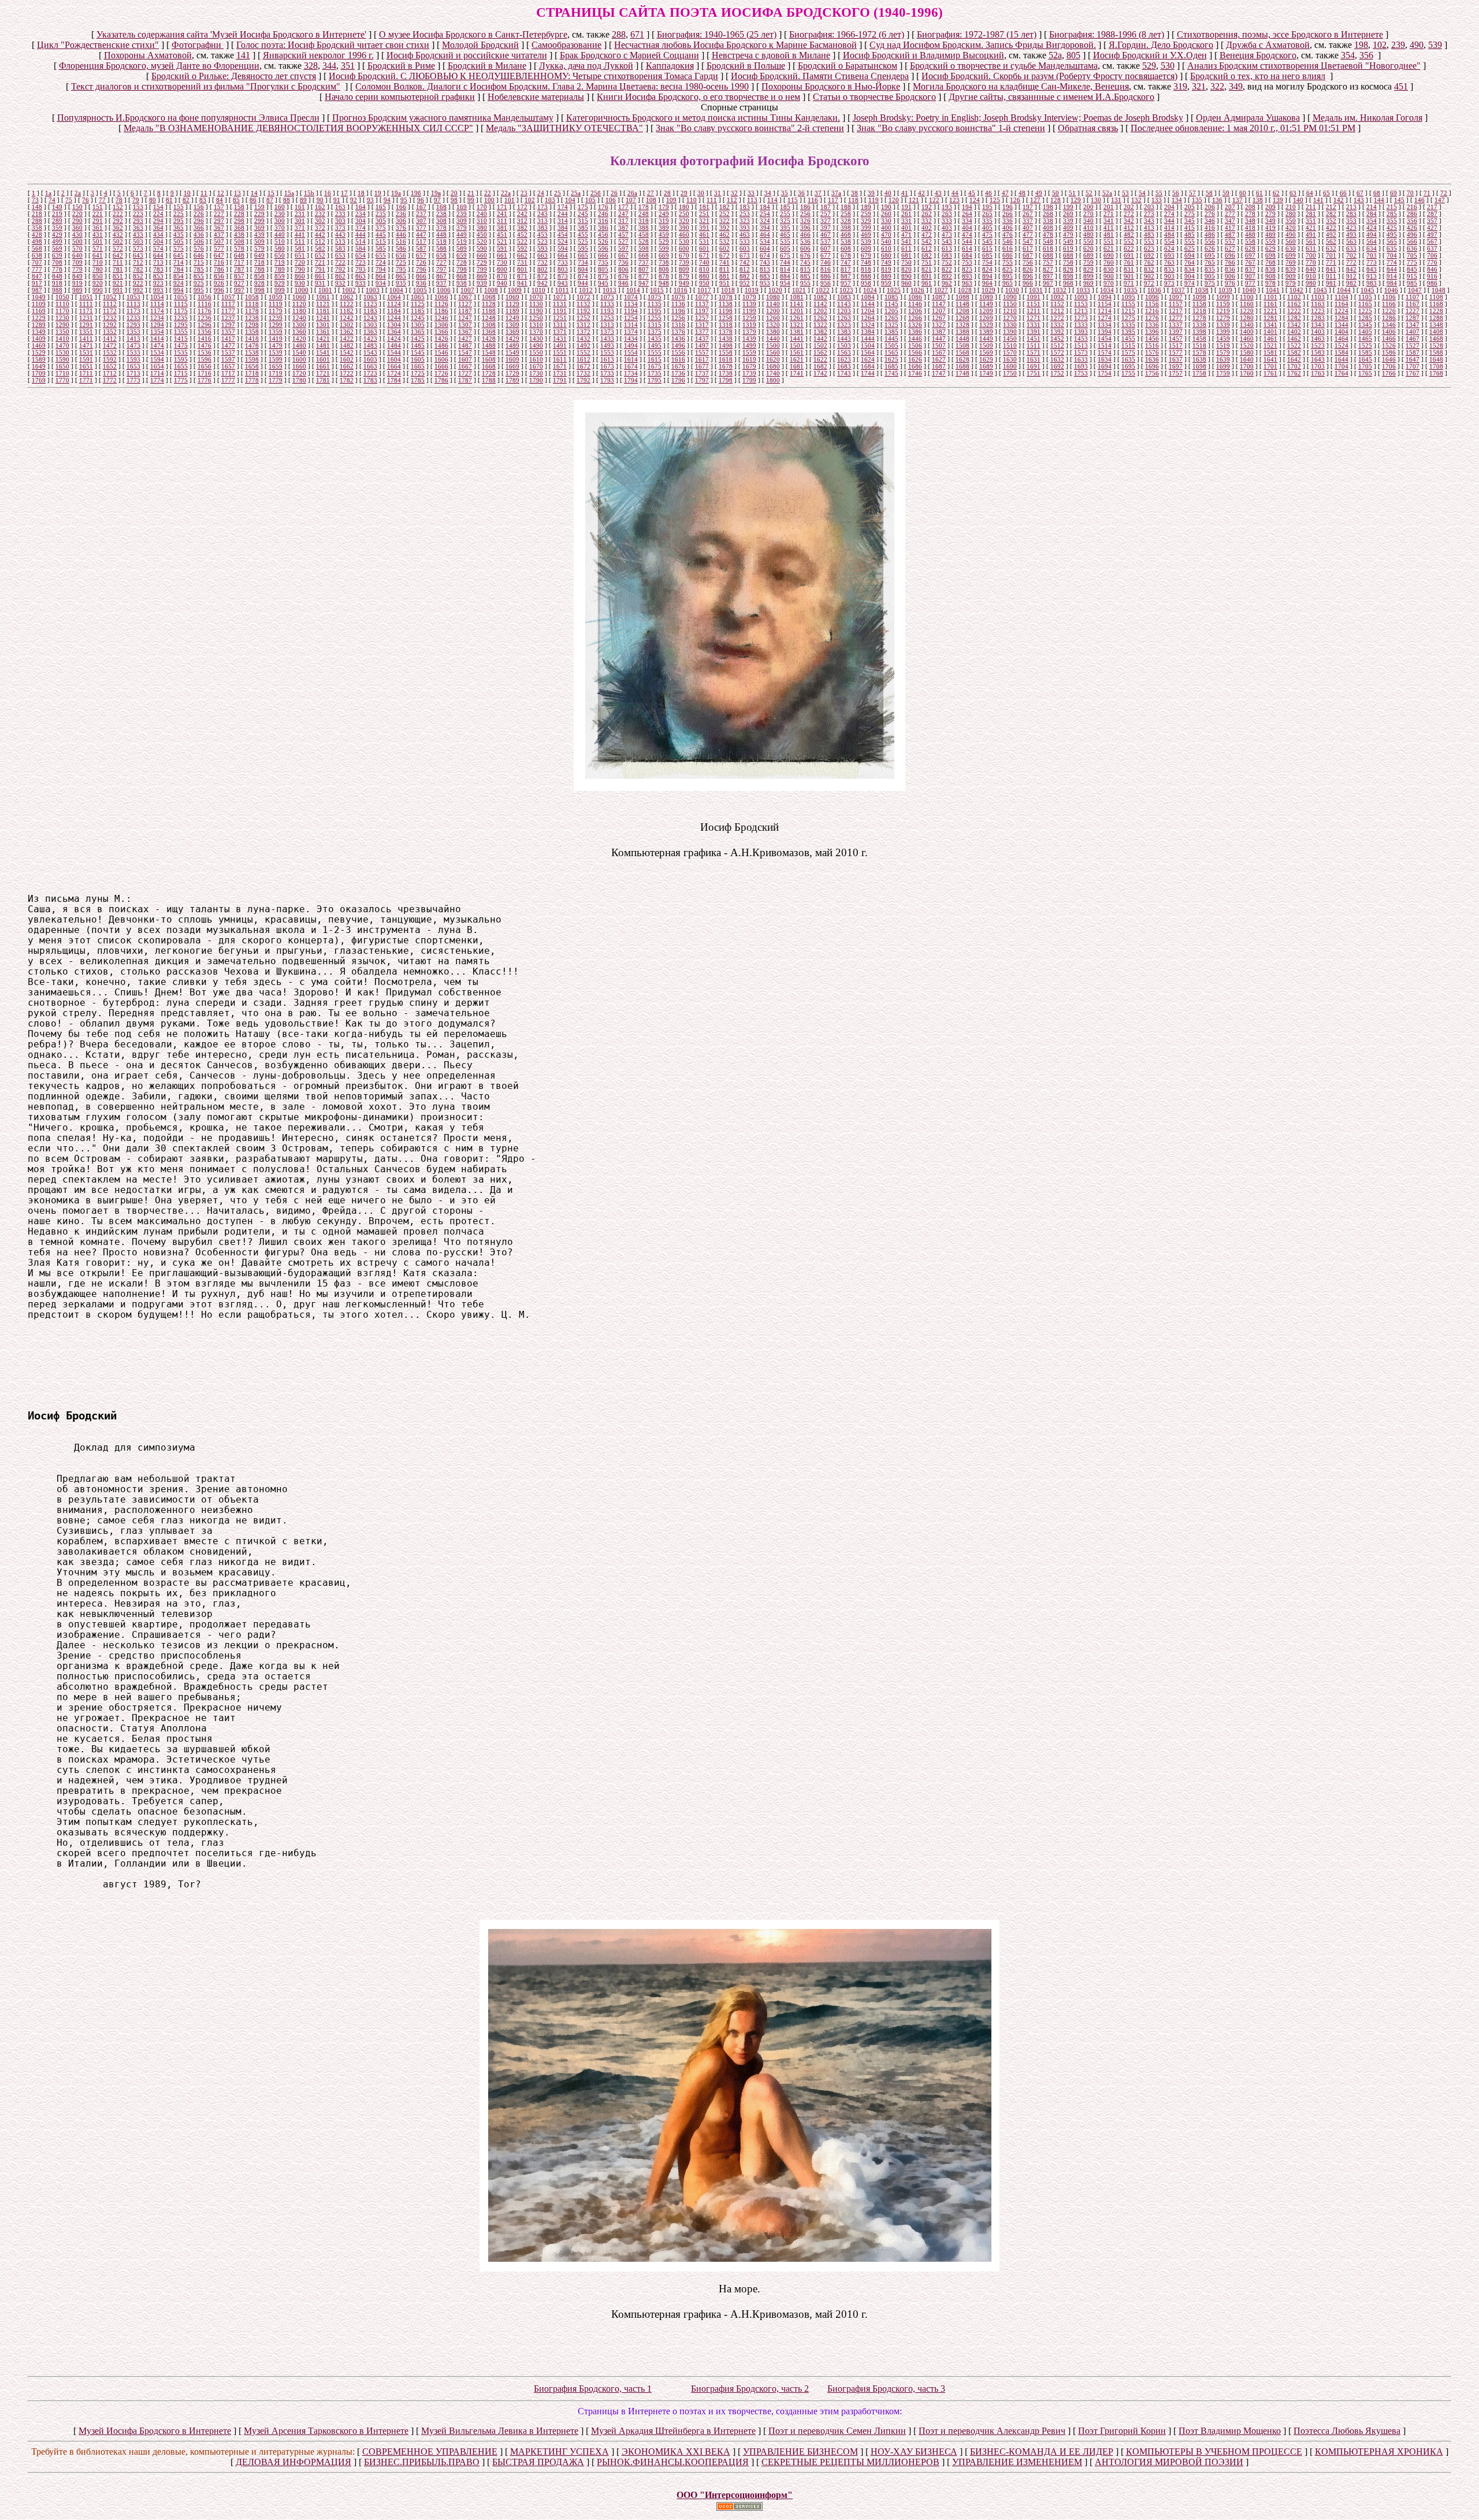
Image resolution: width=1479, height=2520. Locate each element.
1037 (1178, 290)
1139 (749, 304)
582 (320, 248)
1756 (1152, 373)
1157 (1176, 304)
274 (1169, 214)
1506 (915, 345)
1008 (491, 290)
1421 (323, 339)
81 (169, 200)
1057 (228, 297)
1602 (347, 359)
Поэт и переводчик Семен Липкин (837, 2431)
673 (745, 255)
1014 (633, 290)
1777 (228, 380)
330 (886, 221)
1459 (1223, 339)
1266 (915, 318)
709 (77, 262)
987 (37, 290)
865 (401, 276)
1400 (1247, 332)
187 (826, 207)
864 (381, 276)
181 (704, 207)
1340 (1247, 325)
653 (340, 255)
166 (401, 207)
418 (1250, 228)
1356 (205, 332)
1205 (891, 311)
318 (644, 221)
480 (1088, 235)
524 (563, 241)
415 (1190, 228)
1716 (205, 373)
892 (947, 276)
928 (259, 283)
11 (204, 193)
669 (664, 255)
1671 (560, 366)
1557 (702, 352)
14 (254, 193)
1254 (631, 318)
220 (77, 214)
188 (846, 207)
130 (1096, 200)
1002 (349, 290)
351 (348, 66)
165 (381, 207)
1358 (252, 332)
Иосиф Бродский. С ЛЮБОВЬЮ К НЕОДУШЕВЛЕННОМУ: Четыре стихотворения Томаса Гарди (523, 76)
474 (967, 235)
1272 (1057, 318)
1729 (512, 373)
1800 (773, 380)
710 (98, 262)
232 (320, 214)
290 (77, 221)
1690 (1010, 366)
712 (138, 262)
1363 (370, 332)
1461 (1270, 339)
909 (1291, 276)
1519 (1223, 345)
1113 (133, 304)
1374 (631, 332)
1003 (373, 290)
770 (1311, 262)
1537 (228, 352)
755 (1008, 262)
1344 (1341, 325)
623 (1149, 248)
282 (1331, 214)
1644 (1341, 359)
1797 (702, 380)
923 (158, 283)
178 (644, 207)
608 (846, 248)
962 (947, 283)
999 (280, 290)
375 (381, 228)
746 (826, 262)
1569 (986, 352)
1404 (1341, 332)
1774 (157, 380)
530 (1168, 66)
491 (1311, 235)
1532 (110, 352)
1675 (655, 366)
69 (1393, 193)
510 (280, 241)
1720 (299, 373)
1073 (607, 297)
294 (158, 221)
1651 (86, 366)
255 (785, 214)
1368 (489, 332)
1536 (205, 352)
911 (1331, 276)
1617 (702, 359)
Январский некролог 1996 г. (318, 55)
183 (745, 207)
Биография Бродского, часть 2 (750, 2389)
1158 (1199, 304)
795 (401, 269)
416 (1210, 228)
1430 (536, 339)
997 (239, 290)
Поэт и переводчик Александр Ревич (992, 2431)
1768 (1436, 373)
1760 (1247, 373)
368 (239, 228)
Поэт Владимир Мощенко (1230, 2431)
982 (1351, 283)
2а (78, 193)
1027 (941, 290)
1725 (418, 373)
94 (387, 200)
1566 (915, 352)
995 (199, 290)
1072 (584, 297)
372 (320, 228)
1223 (1318, 311)
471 (906, 235)
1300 (299, 325)
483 (1149, 235)
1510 (1010, 345)
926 (219, 283)
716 (219, 262)
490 (1417, 45)
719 (280, 262)
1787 (465, 380)
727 (441, 262)
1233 (133, 318)
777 (37, 269)
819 (886, 269)
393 (745, 228)
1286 (1389, 318)
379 (462, 228)
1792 (584, 380)
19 (378, 193)
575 (179, 248)
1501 (797, 345)
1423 (370, 339)
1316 (678, 325)
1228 (1436, 311)
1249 (512, 318)
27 (651, 193)
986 (1432, 283)
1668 (489, 366)
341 (1109, 221)
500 (77, 241)
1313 (607, 325)
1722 (347, 373)
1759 (1223, 373)
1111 (86, 304)
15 (271, 193)
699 (1291, 255)
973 (1169, 283)
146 (1419, 200)
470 (886, 235)
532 (724, 241)
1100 (1247, 297)
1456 (1152, 339)
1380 (773, 332)
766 (1230, 262)
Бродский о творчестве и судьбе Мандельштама (1004, 66)
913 (1372, 276)
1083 (844, 297)
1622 (820, 359)
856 (219, 276)
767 (1250, 262)
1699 (1223, 366)
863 (361, 276)
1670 (536, 366)
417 (1230, 228)
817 (846, 269)
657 (421, 255)
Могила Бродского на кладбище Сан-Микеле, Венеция (1021, 86)
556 (1210, 241)
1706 (1389, 366)
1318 (726, 325)
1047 (1415, 290)
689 (1088, 255)
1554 (631, 352)
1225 (1365, 311)
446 (401, 235)
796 (421, 269)
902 (1149, 276)
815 (805, 269)
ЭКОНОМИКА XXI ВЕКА (676, 2452)
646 (199, 255)
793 (361, 269)
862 (340, 276)
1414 (157, 339)
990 (98, 290)
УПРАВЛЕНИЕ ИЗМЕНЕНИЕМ (1017, 2462)
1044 (1344, 290)
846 (1432, 269)
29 (684, 193)
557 (1230, 241)
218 (37, 214)
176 (603, 207)
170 (482, 207)
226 (199, 214)
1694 (1105, 366)
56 (1176, 193)
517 (421, 241)
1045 (1367, 290)
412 (1129, 228)
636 (1412, 248)
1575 (1128, 352)
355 (1392, 221)
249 (664, 214)
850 (98, 276)
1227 (1413, 311)
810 (704, 269)
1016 (681, 290)
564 (1372, 241)
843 (1372, 269)
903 (1169, 276)
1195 (655, 311)
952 (745, 283)
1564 (868, 352)
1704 (1341, 366)
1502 (820, 345)
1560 (773, 352)
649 (259, 255)
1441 (797, 339)
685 (987, 255)
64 (1310, 193)
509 (259, 241)
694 (1190, 255)
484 (1169, 235)
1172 (110, 311)
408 (1048, 228)
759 (1088, 262)
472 (927, 235)
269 (1068, 214)
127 (1035, 200)
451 (1401, 86)
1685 (891, 366)
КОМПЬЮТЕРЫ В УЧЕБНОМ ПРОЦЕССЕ (1214, 2452)
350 (1291, 221)
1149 (986, 304)
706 (1432, 255)
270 (1088, 214)
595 (583, 248)
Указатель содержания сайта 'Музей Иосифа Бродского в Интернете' (231, 34)
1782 (347, 380)
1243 (370, 318)
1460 (1247, 339)
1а (48, 193)
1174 (157, 311)
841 (1331, 269)
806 (623, 269)
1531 (86, 352)
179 (664, 207)
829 (1088, 269)
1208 (963, 311)
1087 (939, 297)
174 (563, 207)
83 (203, 200)
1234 (157, 318)
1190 (536, 311)
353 (1351, 221)
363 (138, 228)
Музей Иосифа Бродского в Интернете (155, 2431)
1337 (1176, 325)
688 (1048, 255)
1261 (797, 318)
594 (563, 248)
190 (886, 207)
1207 (939, 311)
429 (57, 235)
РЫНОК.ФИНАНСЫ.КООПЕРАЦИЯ (673, 2462)
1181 (323, 311)
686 (1008, 255)
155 (179, 207)
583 (340, 248)
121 (914, 200)
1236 (205, 318)
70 (1410, 193)
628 (1250, 248)
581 (300, 248)
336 (1008, 221)
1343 (1318, 325)
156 (199, 207)
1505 (891, 345)
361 (98, 228)
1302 (347, 325)
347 (1230, 221)
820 (906, 269)
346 (1210, 221)
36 (801, 193)
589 (462, 248)
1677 (702, 366)
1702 (1294, 366)
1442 (820, 339)
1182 (347, 311)
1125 (418, 304)
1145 (891, 304)
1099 (1223, 297)
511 (300, 241)
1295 (181, 325)
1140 (773, 304)
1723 (370, 373)
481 (1109, 235)
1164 (1341, 304)
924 (179, 283)
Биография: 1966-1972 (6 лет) (847, 34)
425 (1392, 228)
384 (563, 228)
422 (1331, 228)
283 (1351, 214)
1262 (820, 318)
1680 (773, 366)
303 (340, 221)
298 (239, 221)
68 (1377, 193)
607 (826, 248)
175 (583, 207)
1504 (868, 345)
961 (927, 283)
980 (1311, 283)
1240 (299, 318)
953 (765, 283)
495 (1392, 235)
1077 (702, 297)
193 (947, 207)
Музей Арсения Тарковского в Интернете (326, 2431)
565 (1392, 241)
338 (1048, 221)
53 (1125, 193)
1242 (347, 318)
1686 (915, 366)
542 (927, 241)
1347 (1413, 325)
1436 (678, 339)
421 (1311, 228)
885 (805, 276)
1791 (560, 380)
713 (158, 262)
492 (1331, 235)
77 (102, 200)
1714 (157, 373)
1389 (986, 332)
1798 (726, 380)
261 (906, 214)
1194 (631, 311)
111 (712, 200)
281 (1311, 214)
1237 (228, 318)
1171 (86, 311)
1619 (749, 359)
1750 (1010, 373)
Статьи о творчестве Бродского (874, 97)
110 (692, 200)
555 (1190, 241)
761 (1129, 262)
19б (416, 193)
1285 (1365, 318)
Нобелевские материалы (536, 97)
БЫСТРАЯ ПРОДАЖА (538, 2462)
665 (583, 255)
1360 (299, 332)
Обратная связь (1088, 128)
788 (259, 269)
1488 (489, 345)
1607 (465, 359)
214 (1372, 207)
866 (421, 276)
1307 (465, 325)
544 (967, 241)
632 (1331, 248)
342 (1129, 221)
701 (1331, 255)
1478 (252, 345)
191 (906, 207)
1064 (394, 297)
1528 (1436, 345)
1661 (323, 366)
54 (1142, 193)
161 (300, 207)
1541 (323, 352)
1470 (62, 345)
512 (320, 241)
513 (340, 241)
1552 (584, 352)
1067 (465, 297)
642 (118, 255)
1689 (986, 366)
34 (768, 193)
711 (118, 262)
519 (462, 241)
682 (927, 255)
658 (441, 255)
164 (361, 207)
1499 (749, 345)
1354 (157, 332)
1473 (133, 345)
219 (57, 214)
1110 (62, 304)
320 (684, 221)
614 (967, 248)
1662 (347, 366)
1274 (1105, 318)
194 (967, 207)
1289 (39, 325)
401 (906, 228)
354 (1348, 55)
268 (1048, 214)
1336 (1152, 325)
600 (684, 248)
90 (320, 200)
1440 (773, 339)
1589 (39, 359)
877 (644, 276)
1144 (868, 304)
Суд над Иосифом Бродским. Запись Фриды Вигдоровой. (983, 45)
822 (947, 269)
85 (236, 200)
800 (502, 269)
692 (1149, 255)
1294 (157, 325)
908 (1270, 276)
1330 (1010, 325)
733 (563, 262)
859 (280, 276)
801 (522, 269)
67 (1360, 193)
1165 (1365, 304)
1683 (844, 366)
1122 (347, 304)
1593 (133, 359)
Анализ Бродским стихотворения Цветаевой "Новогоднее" (1304, 66)
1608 (489, 359)
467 (826, 235)
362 (118, 228)
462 (724, 235)
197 (1028, 207)
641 (98, 255)
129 (1076, 200)
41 (905, 193)
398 (846, 228)
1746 (915, 373)
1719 (276, 373)
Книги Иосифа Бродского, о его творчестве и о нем (698, 97)
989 (77, 290)
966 (1028, 283)
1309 (512, 325)
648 (239, 255)
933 (361, 283)
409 (1068, 228)
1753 (1081, 373)
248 (644, 214)
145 (1399, 200)
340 (1088, 221)
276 (1210, 214)
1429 (512, 339)
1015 (657, 290)
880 (704, 276)
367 (219, 228)
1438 (726, 339)
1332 (1057, 325)
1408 (1436, 332)
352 (1331, 221)
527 (623, 241)
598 (644, 248)
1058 (252, 297)
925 (199, 283)
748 (866, 262)
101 (510, 200)
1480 (299, 345)
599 (664, 248)
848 (57, 276)
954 (785, 283)
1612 (584, 359)
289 (57, 221)
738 (664, 262)
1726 (441, 373)
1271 (1034, 318)
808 (664, 269)
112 (732, 200)
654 (361, 255)
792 (340, 269)
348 (1250, 221)
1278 (1199, 318)
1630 (1010, 359)
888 (866, 276)
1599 (276, 359)
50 (1056, 193)
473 (947, 235)
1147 (939, 304)
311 (502, 221)
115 (793, 200)
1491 (560, 345)
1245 (418, 318)
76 (86, 200)
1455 (1128, 339)
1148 (963, 304)
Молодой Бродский (480, 45)
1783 (370, 380)
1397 (1176, 332)
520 (482, 241)
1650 (62, 366)
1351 (86, 332)
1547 (465, 352)
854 (179, 276)
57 (1192, 193)
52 (1089, 193)
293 (138, 221)
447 (421, 235)
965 (1008, 283)
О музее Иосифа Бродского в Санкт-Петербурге (473, 34)
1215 (1128, 311)
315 (583, 221)
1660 (299, 366)
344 (329, 66)
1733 (607, 373)
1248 (489, 318)
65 (1326, 193)
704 (1392, 255)
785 (199, 269)
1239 (276, 318)
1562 (820, 352)
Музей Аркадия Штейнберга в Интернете (673, 2431)
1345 (1365, 325)
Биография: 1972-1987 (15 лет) (977, 34)
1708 (1436, 366)
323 (745, 221)
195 (987, 207)
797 (441, 269)
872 (542, 276)
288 (619, 34)
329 (866, 221)
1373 (607, 332)
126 (1015, 200)
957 (846, 283)
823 (967, 269)
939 (482, 283)
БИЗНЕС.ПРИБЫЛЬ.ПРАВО (422, 2462)
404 (967, 228)
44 (955, 193)
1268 (963, 318)
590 (482, 248)
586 (401, 248)
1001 (325, 290)
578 (239, 248)
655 (381, 255)
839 (1291, 269)
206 (1210, 207)
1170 (62, 311)
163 (340, 207)
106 (611, 200)
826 (1028, 269)
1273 (1081, 318)
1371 (560, 332)
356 (1366, 55)
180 (684, 207)
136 (1217, 200)
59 (1226, 193)
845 (1412, 269)
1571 (1034, 352)
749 (886, 262)
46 (989, 193)
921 (118, 283)
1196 (678, 311)
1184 (394, 311)
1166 (1389, 304)
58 (1209, 193)
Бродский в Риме (401, 66)
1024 (870, 290)
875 (603, 276)
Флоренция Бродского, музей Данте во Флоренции (159, 66)
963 (967, 283)
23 (524, 193)
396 (805, 228)
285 (1392, 214)
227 (219, 214)
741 (724, 262)
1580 (1247, 352)
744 (785, 262)
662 (522, 255)
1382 (820, 332)
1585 (1365, 352)
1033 (1083, 290)
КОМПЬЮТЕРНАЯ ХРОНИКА (1379, 2452)
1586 (1389, 352)
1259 (749, 318)
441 (300, 235)
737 (644, 262)
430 (77, 235)
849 (77, 276)
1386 (915, 332)
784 (179, 269)
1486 (441, 345)
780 (98, 269)
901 (1129, 276)
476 (1008, 235)
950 (704, 283)
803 (563, 269)
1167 (1413, 304)
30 (701, 193)
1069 (512, 297)
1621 (797, 359)
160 (280, 207)
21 (471, 193)
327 (826, 221)
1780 (299, 380)
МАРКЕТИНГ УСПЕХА (560, 2452)
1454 (1105, 339)
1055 (181, 297)
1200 (773, 311)
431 (98, 235)
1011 (562, 290)
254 (765, 214)
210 (1291, 207)
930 (300, 283)
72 (1444, 193)
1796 (678, 380)
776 (1432, 262)
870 (502, 276)
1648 (1436, 359)
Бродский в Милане (487, 66)
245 (583, 214)
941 (522, 283)
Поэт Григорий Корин (1122, 2431)
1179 (276, 311)
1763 (1318, 373)
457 (623, 235)
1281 (1270, 318)
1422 (347, 339)
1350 (62, 332)
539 (1435, 45)
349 (1236, 86)
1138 (726, 304)
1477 (228, 345)
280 (1291, 214)
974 (1190, 283)
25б (596, 193)
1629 (986, 359)
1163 (1318, 304)
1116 (205, 304)
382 (522, 228)
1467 (1413, 339)
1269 (986, 318)
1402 (1294, 332)
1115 (181, 304)
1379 (749, 332)
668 (644, 255)
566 (1412, 241)
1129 (512, 304)
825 (1008, 269)
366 (199, 228)
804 (583, 269)
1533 (133, 352)
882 (745, 276)
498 (37, 241)
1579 (1223, 352)
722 (340, 262)
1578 (1199, 352)
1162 (1294, 304)
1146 (915, 304)
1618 (726, 359)
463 (745, 235)
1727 (465, 373)
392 (724, 228)
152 (118, 207)
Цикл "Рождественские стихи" (98, 45)
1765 (1365, 373)
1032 (1060, 290)
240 (482, 214)
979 (1291, 283)
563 (1351, 241)
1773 (133, 380)
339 (1068, 221)
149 (57, 207)
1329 (986, 325)
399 (866, 228)
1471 (86, 345)
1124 (394, 304)
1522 (1294, 345)
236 (401, 214)
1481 (323, 345)
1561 (797, 352)
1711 (86, 373)
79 (136, 200)
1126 (441, 304)
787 (239, 269)
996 (219, 290)
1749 (986, 373)
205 (1190, 207)
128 (1056, 200)
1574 (1105, 352)
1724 (394, 373)
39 (871, 193)
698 (1270, 255)
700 (1311, 255)
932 (340, 283)
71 (1427, 193)
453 (542, 235)
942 (542, 283)
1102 (1294, 297)
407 (1028, 228)
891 (927, 276)
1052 (110, 297)
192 (927, 207)
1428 (489, 339)
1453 (1081, 339)
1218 (1199, 311)
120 (894, 200)
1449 (986, 339)
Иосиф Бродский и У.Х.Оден (1150, 55)
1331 (1034, 325)
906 (1230, 276)
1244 (394, 318)
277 (1230, 214)
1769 (39, 380)
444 (361, 235)
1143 (844, 304)
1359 (276, 332)
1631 (1034, 359)
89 (303, 200)
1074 (631, 297)
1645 (1365, 359)
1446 (915, 339)
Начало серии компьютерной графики (400, 97)
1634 (1105, 359)
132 (1136, 200)
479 (1068, 235)
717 (239, 262)
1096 (1152, 297)
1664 (394, 366)
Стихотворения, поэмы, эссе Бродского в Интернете (1280, 34)
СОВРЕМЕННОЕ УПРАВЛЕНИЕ (430, 2452)
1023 (846, 290)
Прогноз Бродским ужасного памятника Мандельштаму (443, 118)
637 (1432, 248)
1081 (797, 297)
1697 (1176, 366)
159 (259, 207)
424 (1372, 228)
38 (854, 193)
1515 (1128, 345)
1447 (939, 339)
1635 (1128, 359)
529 (1149, 66)
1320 (773, 325)
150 (77, 207)
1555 (655, 352)
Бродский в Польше (746, 66)
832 (1149, 269)
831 (1129, 269)
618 (1048, 248)
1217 (1176, 311)
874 (583, 276)
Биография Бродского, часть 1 (593, 2389)
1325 (891, 325)
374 (361, 228)
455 (583, 235)
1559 (749, 352)
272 (1129, 214)
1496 (678, 345)
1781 (323, 380)
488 (1250, 235)
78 (119, 200)
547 (1028, 241)
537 (826, 241)
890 (906, 276)
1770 (62, 380)
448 (441, 235)
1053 (133, 297)
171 (502, 207)
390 (684, 228)
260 (886, 214)
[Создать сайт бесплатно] (739, 2508)
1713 (133, 373)
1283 (1318, 318)
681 (906, 255)
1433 (607, 339)
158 (239, 207)
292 (118, 221)
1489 (512, 345)
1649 (39, 366)
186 (805, 207)
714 (179, 262)
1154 (1105, 304)
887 (846, 276)
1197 (702, 311)
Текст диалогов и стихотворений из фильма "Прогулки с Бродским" (206, 86)
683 (947, 255)
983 (1372, 283)
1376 (678, 332)
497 (1432, 235)
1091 (1034, 297)
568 (37, 248)
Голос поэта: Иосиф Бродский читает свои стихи (333, 45)
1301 (323, 325)
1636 (1152, 359)
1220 (1247, 311)
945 (603, 283)
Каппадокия (670, 66)
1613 (607, 359)
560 (1291, 241)
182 (724, 207)
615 (987, 248)
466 (805, 235)
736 (623, 262)
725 (401, 262)
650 (280, 255)
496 (1412, 235)
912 (1351, 276)
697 (1250, 255)
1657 (228, 366)
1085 (891, 297)
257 (826, 214)
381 (502, 228)
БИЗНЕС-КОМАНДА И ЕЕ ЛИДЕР (1042, 2452)
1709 (39, 373)
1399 (1223, 332)
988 (57, 290)
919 (77, 283)
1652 (110, 366)
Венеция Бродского (1258, 55)
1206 (915, 311)
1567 (939, 352)
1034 (1107, 290)
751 (927, 262)
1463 (1318, 339)
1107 (1413, 297)
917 (37, 283)
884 (785, 276)
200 (1088, 207)
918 (57, 283)
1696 (1152, 366)
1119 (276, 304)
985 (1412, 283)
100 (489, 200)
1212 (1057, 311)
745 (805, 262)
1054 (157, 297)
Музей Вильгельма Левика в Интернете (500, 2431)
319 (1180, 86)
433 (138, 235)
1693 (1081, 366)
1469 (39, 345)
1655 (181, 366)
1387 (939, 332)
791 (320, 269)
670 (684, 255)
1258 (726, 318)
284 (1372, 214)
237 (421, 214)
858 (259, 276)
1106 (1389, 297)
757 (1048, 262)
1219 (1223, 311)
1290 (62, 325)
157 (219, 207)
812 (745, 269)
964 (987, 283)
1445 (891, 339)
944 (583, 283)
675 (785, 255)
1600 (299, 359)
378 (441, 228)
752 (947, 262)
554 (1169, 241)
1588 (1436, 352)
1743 (844, 373)
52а (1055, 55)
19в (436, 193)
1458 (1199, 339)
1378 (726, 332)
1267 (939, 318)
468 (846, 235)
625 (1190, 248)
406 (1008, 228)
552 (1129, 241)
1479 (276, 345)
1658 (252, 366)
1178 (252, 311)
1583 (1318, 352)
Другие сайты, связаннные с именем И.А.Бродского (1051, 97)
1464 (1341, 339)
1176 (205, 311)
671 (637, 34)
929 (280, 283)
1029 (989, 290)
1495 (655, 345)
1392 (1057, 332)
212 (1331, 207)
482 (1129, 235)
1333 (1081, 325)
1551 (560, 352)
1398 (1199, 332)
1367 (465, 332)
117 (833, 200)
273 (1149, 214)
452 (522, 235)
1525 (1365, 345)
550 (1088, 241)
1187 (465, 311)
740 (704, 262)
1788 (489, 380)
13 (237, 193)
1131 (560, 304)
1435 (655, 339)
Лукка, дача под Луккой (586, 66)
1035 (1131, 290)
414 (1169, 228)
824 (987, 269)
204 (1169, 207)
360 (77, 228)
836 (1230, 269)
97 (437, 200)
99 (471, 200)
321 (1199, 86)
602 (724, 248)
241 (502, 214)
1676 (678, 366)
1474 (157, 345)
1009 (515, 290)
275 (1190, 214)
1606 (441, 359)
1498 (726, 345)
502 (118, 241)
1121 (323, 304)
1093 (1081, 297)
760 (1109, 262)
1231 (86, 318)
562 (1331, 241)
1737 (702, 373)
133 (1157, 200)
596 (603, 248)
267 (1028, 214)
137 (1238, 200)
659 (462, 255)
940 (502, 283)
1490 (536, 345)
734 (583, 262)
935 (401, 283)
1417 (228, 339)
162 (320, 207)
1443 (844, 339)
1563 (844, 352)
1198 (726, 311)
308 (441, 221)
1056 (205, 297)
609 (866, 248)
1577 (1176, 352)
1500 (773, 345)
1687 (939, 366)
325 (785, 221)
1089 (986, 297)
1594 (157, 359)
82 (186, 200)
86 (253, 200)
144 (1379, 200)
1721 (323, 373)
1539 (276, 352)
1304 (394, 325)
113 (752, 200)
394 (765, 228)
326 (805, 221)
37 (818, 193)
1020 (775, 290)
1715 (181, 373)
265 (987, 214)
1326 (915, 325)
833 (1169, 269)
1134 (631, 304)
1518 (1199, 345)
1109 (39, 304)
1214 (1105, 311)
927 (239, 283)
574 (158, 248)
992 (138, 290)
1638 (1199, 359)
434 (158, 235)
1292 (110, 325)
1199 (749, 311)
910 (1311, 276)
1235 (181, 318)
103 (550, 200)
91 (337, 200)
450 (482, 235)
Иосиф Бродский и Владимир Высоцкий (924, 55)
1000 (302, 290)
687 (1028, 255)
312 (522, 221)
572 (118, 248)
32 (734, 193)
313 (542, 221)
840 (1311, 269)
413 (1149, 228)
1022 (823, 290)
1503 (844, 345)
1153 (1081, 304)
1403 (1318, 332)
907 (1250, 276)
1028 (965, 290)
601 (704, 248)
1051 (86, 297)
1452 (1057, 339)
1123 (370, 304)
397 (826, 228)
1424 (394, 339)
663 (542, 255)
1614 (631, 359)
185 (785, 207)
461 (704, 235)
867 (441, 276)
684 (967, 255)
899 (1088, 276)
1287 (1413, 318)
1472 (110, 345)
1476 (205, 345)
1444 (868, 339)
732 (542, 262)
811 (724, 269)
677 (826, 255)
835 (1210, 269)
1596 (205, 359)
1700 (1247, 366)
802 (542, 269)
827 (1048, 269)
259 (866, 214)
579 (259, 248)
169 (462, 207)
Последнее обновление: (1243, 128)
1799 (749, 380)
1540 (299, 352)
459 (664, 235)
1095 (1128, 297)
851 (118, 276)
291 (98, 221)
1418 (252, 339)
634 (1372, 248)
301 (300, 221)
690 (1109, 255)
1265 (891, 318)
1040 (1249, 290)
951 (724, 283)
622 (1129, 248)
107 (631, 200)
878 (664, 276)
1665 (418, 366)
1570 (1010, 352)
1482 (347, 345)
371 (300, 228)
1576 (1152, 352)
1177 (228, 311)
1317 (702, 325)
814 (785, 269)
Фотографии (198, 45)
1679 (749, 366)
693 (1169, 255)
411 (1109, 228)
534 (765, 241)
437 (219, 235)
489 (1270, 235)
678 (846, 255)
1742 (820, 373)
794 (381, 269)
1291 (86, 325)
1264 (868, 318)
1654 (157, 366)
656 (401, 255)
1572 (1057, 352)
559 (1270, 241)
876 (623, 276)
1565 (891, 352)
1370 (536, 332)
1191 (560, 311)
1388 (963, 332)
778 (57, 269)
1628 (963, 359)
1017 (704, 290)
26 (614, 193)
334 (967, 221)
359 (57, 228)
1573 (1081, 352)
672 (724, 255)
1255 (655, 318)
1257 (702, 318)
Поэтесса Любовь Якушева (1347, 2431)
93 (370, 200)
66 (1343, 193)
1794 (631, 380)
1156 (1152, 304)
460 (684, 235)
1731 (560, 373)
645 (179, 255)
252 (724, 214)
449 (462, 235)
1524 (1341, 345)
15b (309, 193)
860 (300, 276)
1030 (1012, 290)
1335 (1128, 325)
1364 (394, 332)
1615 (655, 359)
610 (886, 248)
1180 (299, 311)
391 (704, 228)
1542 (347, 352)
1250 (536, 318)
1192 (584, 311)
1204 (868, 311)
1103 (1318, 297)
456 (603, 235)
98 (454, 200)
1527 (1413, 345)
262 (927, 214)
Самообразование (566, 45)
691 (1129, 255)
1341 (1270, 325)
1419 (276, 339)
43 (938, 193)
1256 (678, 318)
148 (37, 207)
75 (69, 200)
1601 (323, 359)
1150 (1010, 304)
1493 (607, 345)
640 (77, 255)
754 (987, 262)
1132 (584, 304)
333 (947, 221)
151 (98, 207)
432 (118, 235)
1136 (678, 304)
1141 (797, 304)
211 (1311, 207)
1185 (418, 311)
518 (441, 241)
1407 (1413, 332)
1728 (489, 373)
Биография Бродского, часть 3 (886, 2389)
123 (954, 200)
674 (765, 255)
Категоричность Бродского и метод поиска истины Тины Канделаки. (703, 118)
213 (1351, 207)
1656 (205, 366)
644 (158, 255)
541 (906, 241)
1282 (1294, 318)
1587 (1413, 352)
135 (1197, 200)
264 (967, 214)
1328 (963, 325)
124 (975, 200)
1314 (631, 325)
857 (239, 276)
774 (1392, 262)
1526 (1389, 345)
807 (644, 269)
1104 (1341, 297)
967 (1048, 283)
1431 (560, 339)
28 (667, 193)
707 (37, 262)
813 (765, 269)
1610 (536, 359)
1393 (1081, 332)
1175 (181, 311)
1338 (1199, 325)
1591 (86, 359)
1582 (1294, 352)
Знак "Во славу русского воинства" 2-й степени (750, 128)
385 (583, 228)
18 (361, 193)
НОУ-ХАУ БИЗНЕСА (914, 2452)
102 (1380, 45)
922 (138, 283)
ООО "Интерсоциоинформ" (735, 2495)
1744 (868, 373)
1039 (1225, 290)
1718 (252, 373)
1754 (1105, 373)
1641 (1270, 359)
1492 (584, 345)
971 (1129, 283)
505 (179, 241)
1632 (1057, 359)
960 (906, 283)
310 (482, 221)
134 (1177, 200)
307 (421, 221)
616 (1008, 248)
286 (1412, 214)
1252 (584, 318)
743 (765, 262)
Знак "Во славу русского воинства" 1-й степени (951, 128)
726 (421, 262)
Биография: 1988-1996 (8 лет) (1107, 34)
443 (340, 235)
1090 (1010, 297)
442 (320, 235)
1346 (1389, 325)
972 (1149, 283)
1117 (228, 304)
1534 (157, 352)
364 (158, 228)
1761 (1270, 373)
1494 (631, 345)
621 (1109, 248)
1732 (584, 373)
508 (239, 241)
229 (259, 214)
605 (785, 248)
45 (972, 193)
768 (1270, 262)
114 (772, 200)
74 (52, 200)
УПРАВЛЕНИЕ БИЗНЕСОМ (800, 2452)
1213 (1081, 311)
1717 (228, 373)
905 (1210, 276)
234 (361, 214)
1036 (1154, 290)
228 (239, 214)
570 (77, 248)
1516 (1152, 345)
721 (320, 262)
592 (522, 248)
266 (1008, 214)
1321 (797, 325)
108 (651, 200)
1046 (1391, 290)
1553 (607, 352)
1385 (891, 332)
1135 (655, 304)
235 (381, 214)
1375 (655, 332)
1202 (820, 311)
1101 (1270, 297)
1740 (773, 373)
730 (502, 262)
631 (1311, 248)
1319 (749, 325)
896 (1028, 276)
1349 (39, 332)
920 (98, 283)
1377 (702, 332)
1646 (1389, 359)
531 (704, 241)
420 (1291, 228)
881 (724, 276)
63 (1293, 193)
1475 (181, 345)
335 (987, 221)
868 (462, 276)
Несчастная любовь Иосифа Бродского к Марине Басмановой (735, 45)
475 (987, 235)
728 (462, 262)
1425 (418, 339)
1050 (62, 297)
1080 (773, 297)
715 (199, 262)
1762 (1294, 373)
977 (1250, 283)
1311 (560, 325)
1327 (939, 325)
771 (1331, 262)
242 (522, 214)
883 (765, 276)
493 (1351, 235)
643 (138, 255)
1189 (512, 311)
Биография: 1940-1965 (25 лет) (717, 34)
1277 (1176, 318)
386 (603, 228)
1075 (655, 297)
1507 (939, 345)
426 (1412, 228)
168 (441, 207)
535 (785, 241)
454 (563, 235)
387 (623, 228)
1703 (1318, 366)
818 (866, 269)
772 (1351, 262)
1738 (726, 373)
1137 (702, 304)
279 (1270, 214)
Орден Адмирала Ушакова (1248, 118)
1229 (39, 318)
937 (441, 283)
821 (927, 269)
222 (118, 214)
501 (98, 241)
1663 (370, 366)
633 (1351, 248)
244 (563, 214)
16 (328, 193)
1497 (702, 345)
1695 (1128, 366)
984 (1392, 283)
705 (1412, 255)
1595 (181, 359)
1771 (86, 380)
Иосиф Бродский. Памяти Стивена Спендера (820, 76)
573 (138, 248)
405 (987, 228)
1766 (1389, 373)
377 (421, 228)
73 (35, 200)
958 (866, 283)
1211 (1034, 311)
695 (1210, 255)
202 (1129, 207)
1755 (1128, 373)
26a (632, 193)
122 (934, 200)
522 (522, 241)
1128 (489, 304)
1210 (1010, 311)
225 (179, 214)
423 (1351, 228)
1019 (752, 290)
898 (1068, 276)
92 (354, 200)
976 (1230, 283)
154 (158, 207)
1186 (441, 311)
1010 (538, 290)
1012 (586, 290)
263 (947, 214)
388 (644, 228)
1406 (1389, 332)
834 (1190, 269)
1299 (276, 325)
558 (1250, 241)
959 (886, 283)
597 (623, 248)
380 (482, 228)
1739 (749, 373)
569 (57, 248)
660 (482, 255)
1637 (1176, 359)
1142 (820, 304)
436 (199, 235)
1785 (418, 380)
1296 (205, 325)
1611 (560, 359)
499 (57, 241)
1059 (276, 297)
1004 (396, 290)
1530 (62, 352)
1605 (418, 359)
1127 (465, 304)
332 (927, 221)
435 (179, 235)
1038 (1202, 290)
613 (947, 248)
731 (522, 262)
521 (502, 241)
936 (421, 283)
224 (158, 214)
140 (1298, 200)
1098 (1199, 297)
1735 (655, 373)
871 (522, 276)
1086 (915, 297)
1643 (1318, 359)
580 (280, 248)
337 (1028, 221)
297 (219, 221)
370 (280, 228)
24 (541, 193)
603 (745, 248)
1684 (868, 366)
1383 (844, 332)
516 (401, 241)
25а (576, 193)
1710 (62, 373)
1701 (1270, 366)
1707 (1413, 366)
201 (1109, 207)
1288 (1436, 318)
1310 (536, 325)
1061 (323, 297)
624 (1169, 248)
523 (542, 241)
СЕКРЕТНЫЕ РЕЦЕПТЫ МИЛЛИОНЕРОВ (850, 2462)
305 (381, 221)
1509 (986, 345)
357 (1432, 221)
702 (1351, 255)
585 (381, 248)
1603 (370, 359)
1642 (1294, 359)
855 (199, 276)
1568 (963, 352)
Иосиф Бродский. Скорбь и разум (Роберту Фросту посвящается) (1049, 76)
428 (37, 235)
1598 (252, 359)
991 (118, 290)
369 (259, 228)
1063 (370, 297)
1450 (1010, 339)
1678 (726, 366)
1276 (1152, 318)
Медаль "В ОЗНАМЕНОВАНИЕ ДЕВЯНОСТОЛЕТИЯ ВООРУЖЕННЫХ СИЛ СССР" (298, 128)
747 (846, 262)
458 (644, 235)
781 (118, 269)
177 (623, 207)
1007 (467, 290)
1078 (726, 297)
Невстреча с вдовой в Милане (771, 55)
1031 (1036, 290)
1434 (631, 339)
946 (623, 283)
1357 (228, 332)
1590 (62, 359)
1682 (820, 366)
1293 (133, 325)
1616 (678, 359)
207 (1230, 207)
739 (684, 262)
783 (158, 269)
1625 (891, 359)
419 (1270, 228)
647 (219, 255)
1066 (441, 297)
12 (221, 193)
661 (502, 255)
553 (1149, 241)
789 (280, 269)
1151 (1034, 304)
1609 (512, 359)
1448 (963, 339)
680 (886, 255)
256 (805, 214)
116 (813, 200)
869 (482, 276)
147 (1440, 200)
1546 (441, 352)
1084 (868, 297)
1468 (1436, 339)
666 (603, 255)
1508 (963, 345)
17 (344, 193)
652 (320, 255)
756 (1028, 262)
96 (421, 200)
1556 (678, 352)
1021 (799, 290)
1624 (868, 359)
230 (280, 214)
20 (454, 193)
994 (179, 290)
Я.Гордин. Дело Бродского (1161, 45)
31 (718, 193)
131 (1116, 200)
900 (1109, 276)
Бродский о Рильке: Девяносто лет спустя (234, 76)
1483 (370, 345)
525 (583, 241)
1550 (536, 352)
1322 (820, 325)
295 (179, 221)
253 (745, 214)
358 (37, 228)
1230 (62, 318)
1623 (844, 359)
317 (623, 221)
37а (836, 193)
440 (280, 235)
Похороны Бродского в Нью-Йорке (831, 86)
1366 (441, 332)
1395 (1128, 332)
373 (340, 228)
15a (289, 193)
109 (671, 200)
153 (138, 207)
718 (259, 262)
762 (1149, 262)
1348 (1436, 325)
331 (906, 221)
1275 (1128, 318)
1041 (1273, 290)
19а (396, 193)
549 (1068, 241)
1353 (133, 332)
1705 (1365, 366)
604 (765, 248)
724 (381, 262)
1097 (1176, 297)
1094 (1105, 297)
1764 (1341, 373)
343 (1149, 221)
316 (603, 221)
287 (1432, 214)
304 (361, 221)
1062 (347, 297)
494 (1372, 235)
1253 (607, 318)
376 (401, 228)
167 (421, 207)
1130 (536, 304)
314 (563, 221)
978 (1270, 283)
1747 (939, 373)
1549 (512, 352)
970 (1109, 283)
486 (1210, 235)
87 (270, 200)
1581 (1270, 352)
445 (381, 235)
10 (187, 193)
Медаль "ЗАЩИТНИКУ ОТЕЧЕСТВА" (564, 128)
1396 (1152, 332)
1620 (773, 359)
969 (1088, 283)
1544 (394, 352)
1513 (1081, 345)
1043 (1320, 290)
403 (947, 228)
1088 (963, 297)
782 (138, 269)
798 (462, 269)
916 (1432, 276)
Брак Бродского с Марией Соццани (629, 55)
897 (1048, 276)
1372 (584, 332)
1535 (181, 352)
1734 (631, 373)
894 (987, 276)
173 (542, 207)
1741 (797, 373)
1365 (418, 332)
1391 (1034, 332)
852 (138, 276)
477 (1028, 235)
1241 (323, 318)
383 (542, 228)
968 (1068, 283)
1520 (1247, 345)
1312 (584, 325)
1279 (1223, 318)
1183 (370, 311)
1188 (489, 311)
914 (1392, 276)
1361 (323, 332)
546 (1008, 241)
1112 (110, 304)
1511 (1034, 345)
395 (785, 228)
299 (259, 221)
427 (1432, 228)
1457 (1176, 339)
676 (805, 255)
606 (805, 248)
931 (320, 283)
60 (1243, 193)
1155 (1128, 304)
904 (1190, 276)
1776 (205, 380)
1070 (536, 297)
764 (1190, 262)
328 (311, 66)
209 (1270, 207)
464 (765, 235)
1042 (1296, 290)
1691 (1034, 366)
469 (866, 235)
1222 (1294, 311)
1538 (252, 352)
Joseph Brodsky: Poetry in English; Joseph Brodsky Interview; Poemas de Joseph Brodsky (1018, 118)
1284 (1341, 318)
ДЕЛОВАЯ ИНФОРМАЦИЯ (293, 2462)
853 (158, 276)
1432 (584, 339)
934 (381, 283)
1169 (39, 311)
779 (77, 269)
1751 (1034, 373)
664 (563, 255)
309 (462, 221)
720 (300, 262)
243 (542, 214)
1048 (1439, 290)
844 (1392, 269)
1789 (512, 380)
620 (1088, 248)
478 (1048, 235)
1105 (1365, 297)
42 (921, 193)
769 (1291, 262)
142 (1339, 200)
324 (765, 221)
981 (1331, 283)
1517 (1176, 345)
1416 (205, 339)
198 (1361, 45)
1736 (678, 373)
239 (1398, 45)
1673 (607, 366)
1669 (512, 366)
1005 (420, 290)
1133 (607, 304)
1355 (181, 332)
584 (361, 248)
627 (1230, 248)
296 (199, 221)
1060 (299, 297)
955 (805, 283)
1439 (749, 339)
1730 (536, 373)
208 (1250, 207)
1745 (891, 373)
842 (1351, 269)
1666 (441, 366)
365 (179, 228)
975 (1210, 283)
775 (1412, 262)
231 (300, 214)
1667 (465, 366)
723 (361, 262)
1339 (1223, 325)
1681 (797, 366)
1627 (939, 359)
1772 (110, 380)
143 (1359, 200)
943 (563, 283)
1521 (1270, 345)
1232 (110, 318)
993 (158, 290)
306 (401, 221)
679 (866, 255)
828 (1068, 269)
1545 (418, 352)
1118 (252, 304)
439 (259, 235)
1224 (1341, 311)
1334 (1105, 325)
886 (826, 276)
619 (1068, 248)
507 (219, 241)
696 (1230, 255)
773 (1372, 262)
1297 (228, 325)
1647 (1413, 359)
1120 (299, 304)
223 (138, 214)
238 (441, 214)
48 (1022, 193)
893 (967, 276)
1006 (444, 290)
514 (361, 241)
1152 (1057, 304)
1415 (181, 339)
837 (1250, 269)
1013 (610, 290)
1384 (868, 332)
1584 (1341, 352)
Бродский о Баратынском (848, 66)
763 (1169, 262)
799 (482, 269)
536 (805, 241)
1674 (631, 366)
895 (1008, 276)
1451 (1034, 339)
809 (684, 269)
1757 (1176, 373)
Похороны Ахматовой (148, 55)
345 (1190, 221)
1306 (441, 325)
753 (967, 262)
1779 (276, 380)
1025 (894, 290)
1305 (418, 325)
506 (199, 241)
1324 (868, 325)
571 (98, 248)
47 (1005, 193)
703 (1372, 255)
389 (664, 228)
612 (927, 248)
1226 (1389, 311)
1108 (1436, 297)
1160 (1247, 304)
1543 (370, 352)
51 (1072, 193)
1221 (1270, 311)
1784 (394, 380)
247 (623, 214)
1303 (370, 325)
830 (1109, 269)
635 (1392, 248)
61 (1259, 193)
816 (826, 269)
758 (1068, 262)
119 (874, 200)
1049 (39, 297)
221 (98, 214)
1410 (62, 339)
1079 (749, 297)
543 (947, 241)
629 (1270, 248)
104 (570, 200)
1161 (1270, 304)
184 (765, 207)
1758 (1199, 373)
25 (558, 193)
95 (404, 200)
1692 (1057, 366)
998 (259, 290)
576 (199, 248)
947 (644, 283)
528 (644, 241)
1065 (418, 297)
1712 (110, 373)
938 (462, 283)
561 (1311, 241)
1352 (110, 332)
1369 (512, 332)
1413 (133, 339)
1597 (228, 359)
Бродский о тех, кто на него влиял (1258, 76)
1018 (728, 290)
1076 (678, 297)
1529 (39, 352)
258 (846, 214)
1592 (110, 359)
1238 (252, 318)
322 (1217, 86)
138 (1258, 200)
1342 (1294, 325)
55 (1159, 193)
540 (886, 241)
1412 (110, 339)
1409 (39, 339)
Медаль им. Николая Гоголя (1367, 118)
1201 (797, 311)
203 (1149, 207)
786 (219, 269)
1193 (607, 311)
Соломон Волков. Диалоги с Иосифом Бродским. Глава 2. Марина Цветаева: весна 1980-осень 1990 (552, 86)
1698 (1199, 366)
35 (785, 193)
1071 (560, 297)
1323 (844, 325)
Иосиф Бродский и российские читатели (467, 55)
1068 (489, 297)
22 (488, 193)
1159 (1223, 304)
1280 (1247, 318)
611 (906, 248)
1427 (465, 339)
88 (287, 200)
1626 (915, 359)
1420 (299, 339)
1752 (1057, 373)
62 (1276, 193)
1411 (86, 339)
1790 (536, 380)
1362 (347, 332)
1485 (418, 345)
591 (502, 248)
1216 (1152, 311)
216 (1412, 207)
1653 (133, 366)
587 (421, 248)
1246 (441, 318)
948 (664, 283)
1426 (441, 339)
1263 (844, 318)
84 (220, 200)
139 (1278, 200)
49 (1039, 193)
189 (866, 207)
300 (280, 221)
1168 (1436, 304)
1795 (655, 380)
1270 (1010, 318)
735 (603, 262)
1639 (1223, 359)
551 (1109, 241)
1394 (1105, 332)
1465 (1365, 339)
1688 (963, 366)
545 (987, 241)
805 (1073, 55)
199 (1068, 207)
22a (506, 193)
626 (1210, 248)
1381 (797, 332)
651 (300, 255)
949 (684, 283)
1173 (133, 311)
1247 (465, 318)
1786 (441, 380)
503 (138, 241)
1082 (820, 297)
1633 (1081, 359)
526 (603, 241)
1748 (963, 373)
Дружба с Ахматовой (1268, 45)
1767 (1413, 373)
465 (785, 235)
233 (340, 214)
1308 (489, 325)
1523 (1318, 345)
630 (1291, 248)
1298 (252, 325)
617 (1028, 248)
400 (886, 228)
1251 (560, 318)
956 (826, 283)
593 (542, 248)
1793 (607, 380)
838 (1270, 269)
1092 (1057, 297)
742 (745, 262)
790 (300, 269)
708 (57, 262)
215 (1392, 207)
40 (888, 193)
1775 (181, 380)
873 (563, 276)
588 (441, 248)
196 (1008, 207)
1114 (157, 304)
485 (1190, 235)
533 (745, 241)
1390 (1010, 332)
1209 (986, 311)
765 (1210, 262)
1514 (1105, 345)
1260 (773, 318)
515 (381, 241)
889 (886, 276)
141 (243, 55)
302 (320, 221)
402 (927, 228)
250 (684, 214)
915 (1412, 276)
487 (1230, 235)
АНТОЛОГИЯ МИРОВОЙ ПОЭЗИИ (1169, 2462)
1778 (252, 380)
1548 (489, 352)
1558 (726, 352)
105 (590, 200)
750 (906, 262)
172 (522, 207)
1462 (1294, 339)
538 (846, 241)
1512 (1057, 345)
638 (37, 255)
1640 (1247, 359)
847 (37, 276)
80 (153, 200)
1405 (1365, 332)
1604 (394, 359)
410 (1088, 228)
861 (320, 276)
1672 (584, 366)
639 (57, 255)
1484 (394, 345)
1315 (655, 325)
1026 (917, 290)
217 (1432, 207)
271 (1109, 214)
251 (704, 214)
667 (623, 255)
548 (1048, 241)
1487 (465, 345)
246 (603, 214)
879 (684, 276)
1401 (1270, 332)
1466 (1389, 339)
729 (482, 262)
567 (1432, 241)
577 (219, 248)
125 (995, 200)
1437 (702, 339)
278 (1250, 214)
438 (239, 235)
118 (853, 200)
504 (158, 241)
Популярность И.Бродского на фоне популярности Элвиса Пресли (188, 118)
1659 (276, 366)
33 (751, 193)
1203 (844, 311)
